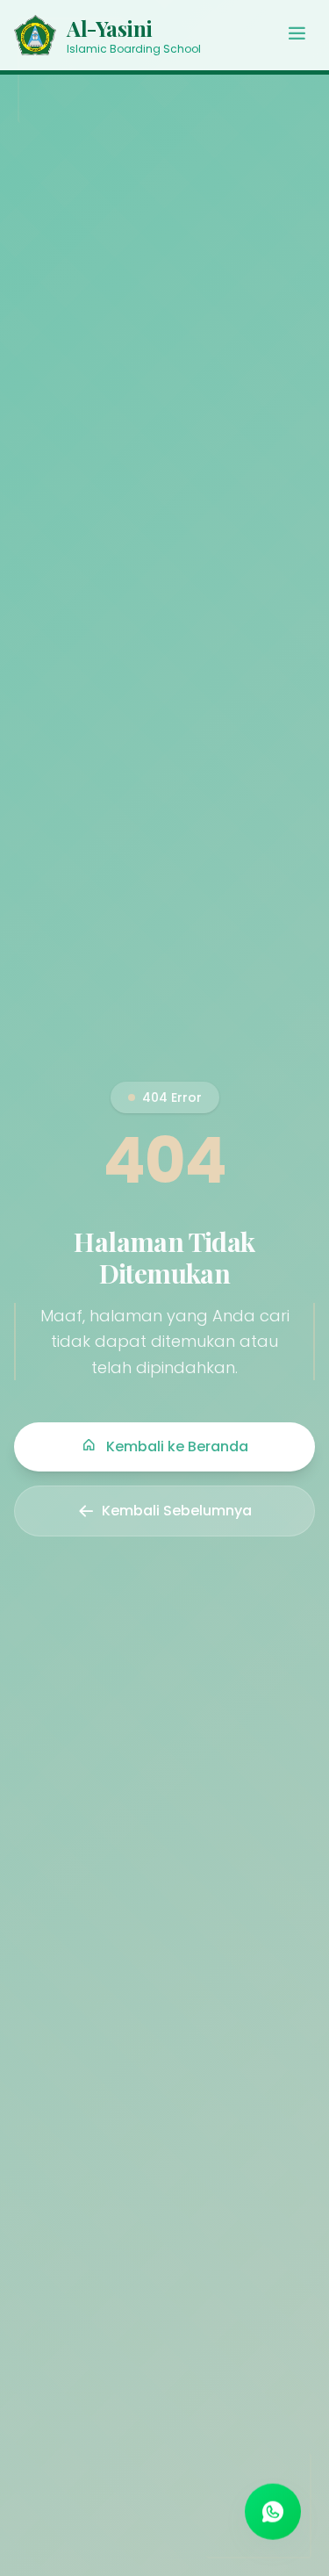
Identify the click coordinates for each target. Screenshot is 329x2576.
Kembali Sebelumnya (177, 1511)
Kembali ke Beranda (175, 1446)
